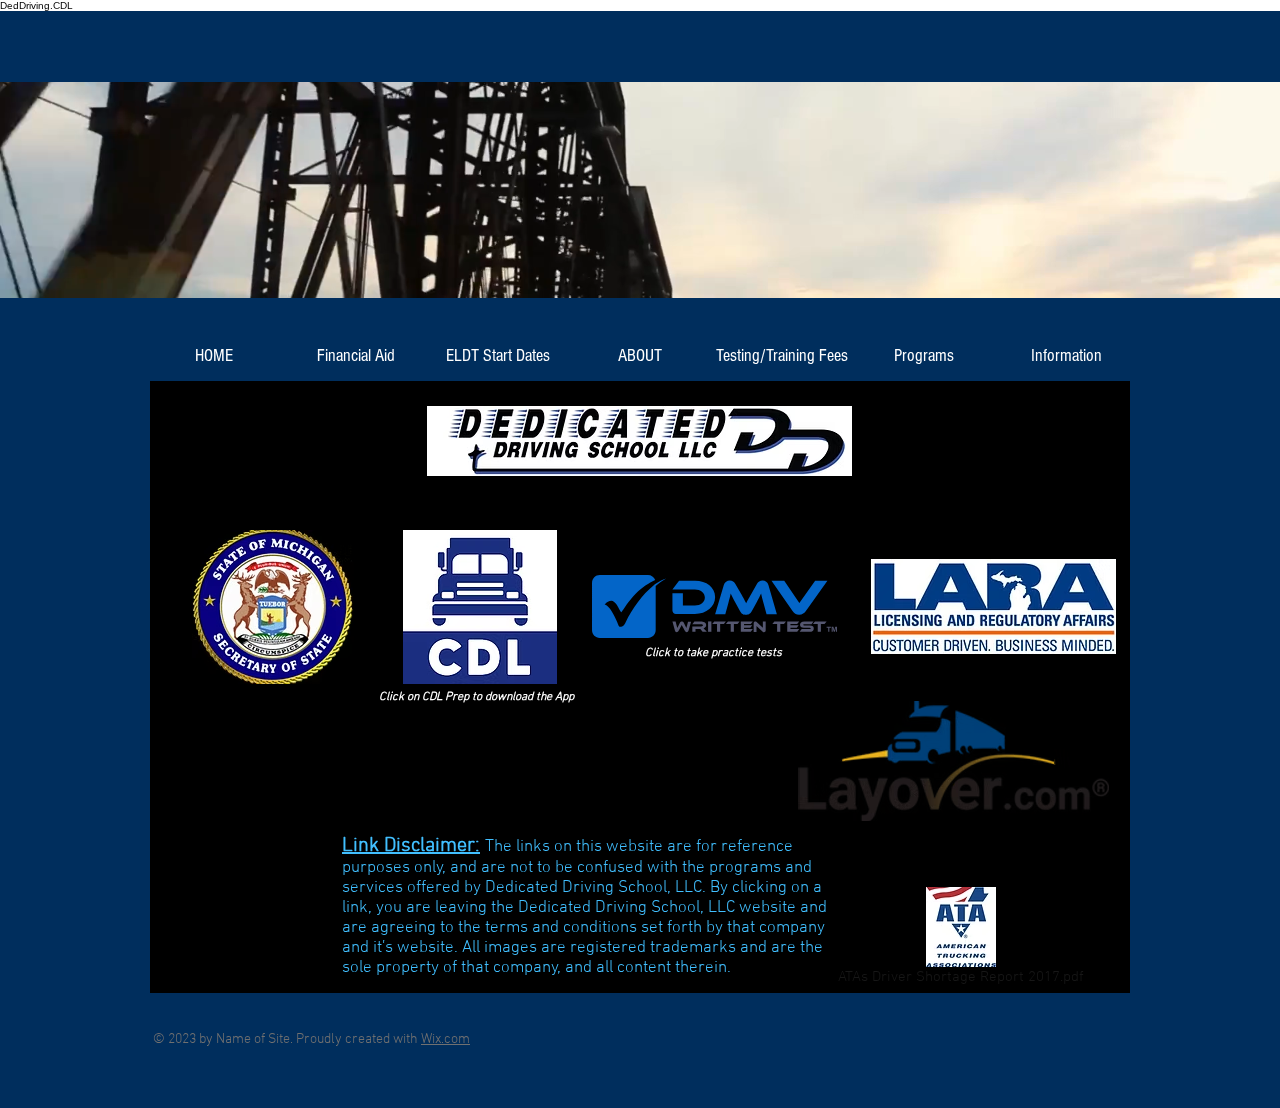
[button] (356, 355)
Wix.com (445, 1039)
